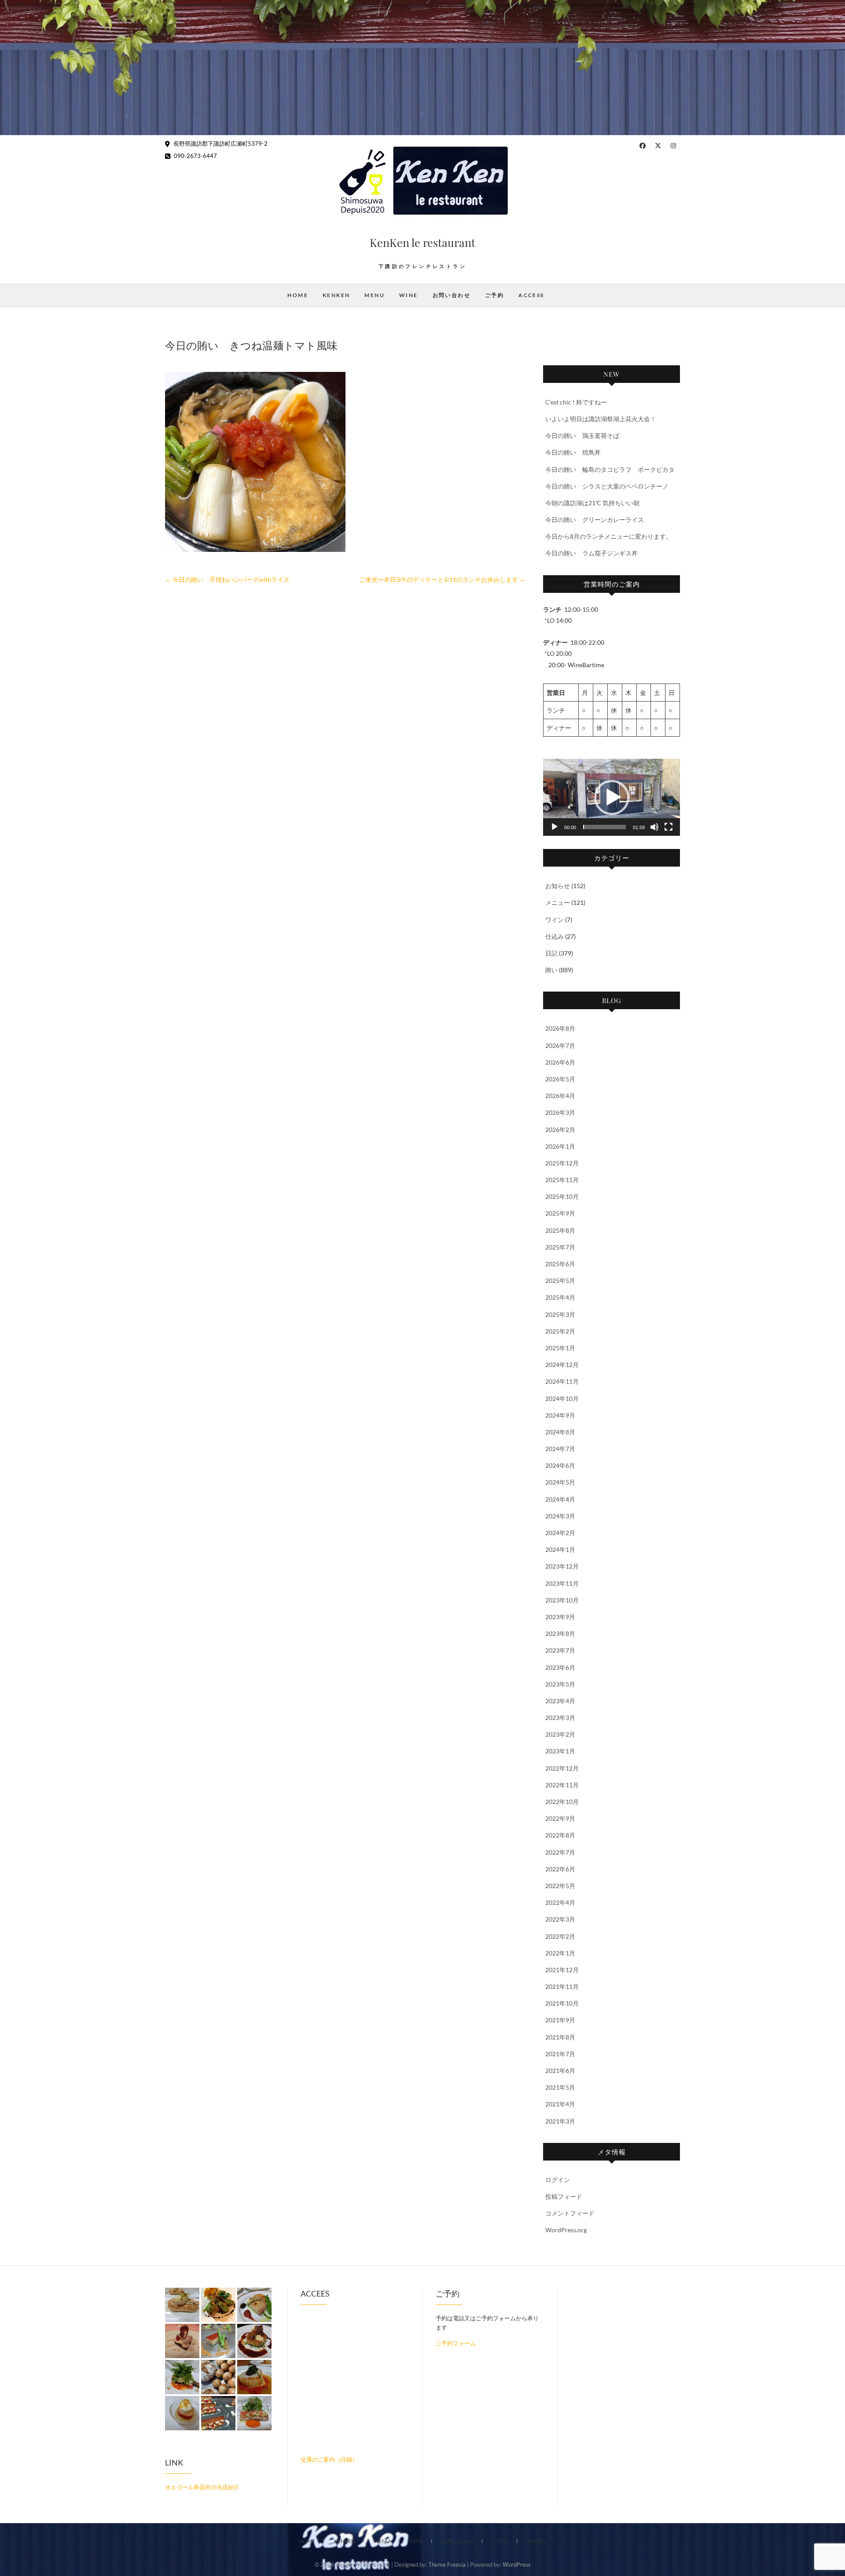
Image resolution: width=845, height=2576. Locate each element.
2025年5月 (560, 1281)
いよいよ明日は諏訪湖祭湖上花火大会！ (601, 419)
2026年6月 (560, 1062)
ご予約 (494, 295)
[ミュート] (654, 827)
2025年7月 (560, 1247)
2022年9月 (560, 1818)
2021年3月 (560, 2121)
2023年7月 (560, 1650)
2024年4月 (560, 1499)
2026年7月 (560, 1045)
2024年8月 (560, 1432)
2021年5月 (560, 2087)
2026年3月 (560, 1112)
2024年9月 (560, 1415)
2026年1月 (560, 1146)
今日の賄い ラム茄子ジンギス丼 (591, 553)
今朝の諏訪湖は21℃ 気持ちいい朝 (592, 503)
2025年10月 (562, 1196)
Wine (409, 295)
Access (531, 295)
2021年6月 (560, 2071)
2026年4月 (560, 1096)
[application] (612, 797)
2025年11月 (562, 1180)
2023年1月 (560, 1751)
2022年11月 (562, 1785)
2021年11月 (562, 1986)
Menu (375, 295)
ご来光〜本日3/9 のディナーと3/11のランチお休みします (442, 579)
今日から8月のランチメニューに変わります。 (609, 536)
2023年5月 (560, 1684)
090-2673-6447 (195, 156)
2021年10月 (562, 2003)
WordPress (517, 2565)
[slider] (604, 827)
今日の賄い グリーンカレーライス (595, 520)
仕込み (555, 936)
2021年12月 (562, 1970)
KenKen (336, 295)
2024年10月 (562, 1398)
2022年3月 (560, 1919)
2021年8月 (560, 2037)
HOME (298, 295)
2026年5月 (560, 1079)
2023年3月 (560, 1718)
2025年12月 (562, 1163)
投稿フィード (564, 2196)
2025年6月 (560, 1264)
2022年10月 (562, 1802)
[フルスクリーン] (669, 827)
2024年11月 (562, 1381)
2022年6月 (560, 1869)
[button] (612, 797)
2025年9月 (560, 1213)
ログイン (558, 2180)
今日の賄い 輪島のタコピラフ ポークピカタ (610, 469)
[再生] (555, 827)
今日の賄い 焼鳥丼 (573, 452)
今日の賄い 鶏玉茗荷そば (582, 435)
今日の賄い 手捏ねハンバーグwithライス (227, 579)
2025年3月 (560, 1314)
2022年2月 (560, 1936)
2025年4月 (560, 1297)
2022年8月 (560, 1835)
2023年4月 (560, 1701)
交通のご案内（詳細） (329, 2459)
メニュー (558, 902)
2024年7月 (560, 1449)
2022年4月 (560, 1902)
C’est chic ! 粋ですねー (576, 402)
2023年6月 (560, 1667)
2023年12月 (562, 1566)
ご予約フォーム (456, 2343)
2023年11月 (562, 1583)
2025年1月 (560, 1348)
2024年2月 (560, 1533)
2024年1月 (560, 1549)
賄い (551, 970)
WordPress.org (566, 2230)
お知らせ (558, 886)
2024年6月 (560, 1465)
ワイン (555, 920)
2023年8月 (560, 1633)
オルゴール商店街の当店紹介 (202, 2487)
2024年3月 (560, 1516)
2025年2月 (560, 1331)
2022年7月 (560, 1852)
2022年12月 (562, 1768)
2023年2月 (560, 1734)
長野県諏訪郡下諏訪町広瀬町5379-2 (220, 143)
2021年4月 (560, 2104)
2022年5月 (560, 1886)
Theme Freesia (447, 2565)
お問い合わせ (452, 295)
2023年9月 (560, 1617)
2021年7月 (560, 2054)
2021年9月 (560, 2020)
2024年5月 (560, 1482)
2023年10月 (562, 1600)
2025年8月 (560, 1230)
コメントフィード (570, 2213)
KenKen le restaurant (422, 242)
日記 (551, 953)
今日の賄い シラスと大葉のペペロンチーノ (607, 486)
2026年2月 (560, 1130)
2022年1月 (560, 1953)
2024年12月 (562, 1365)
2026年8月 (560, 1028)
